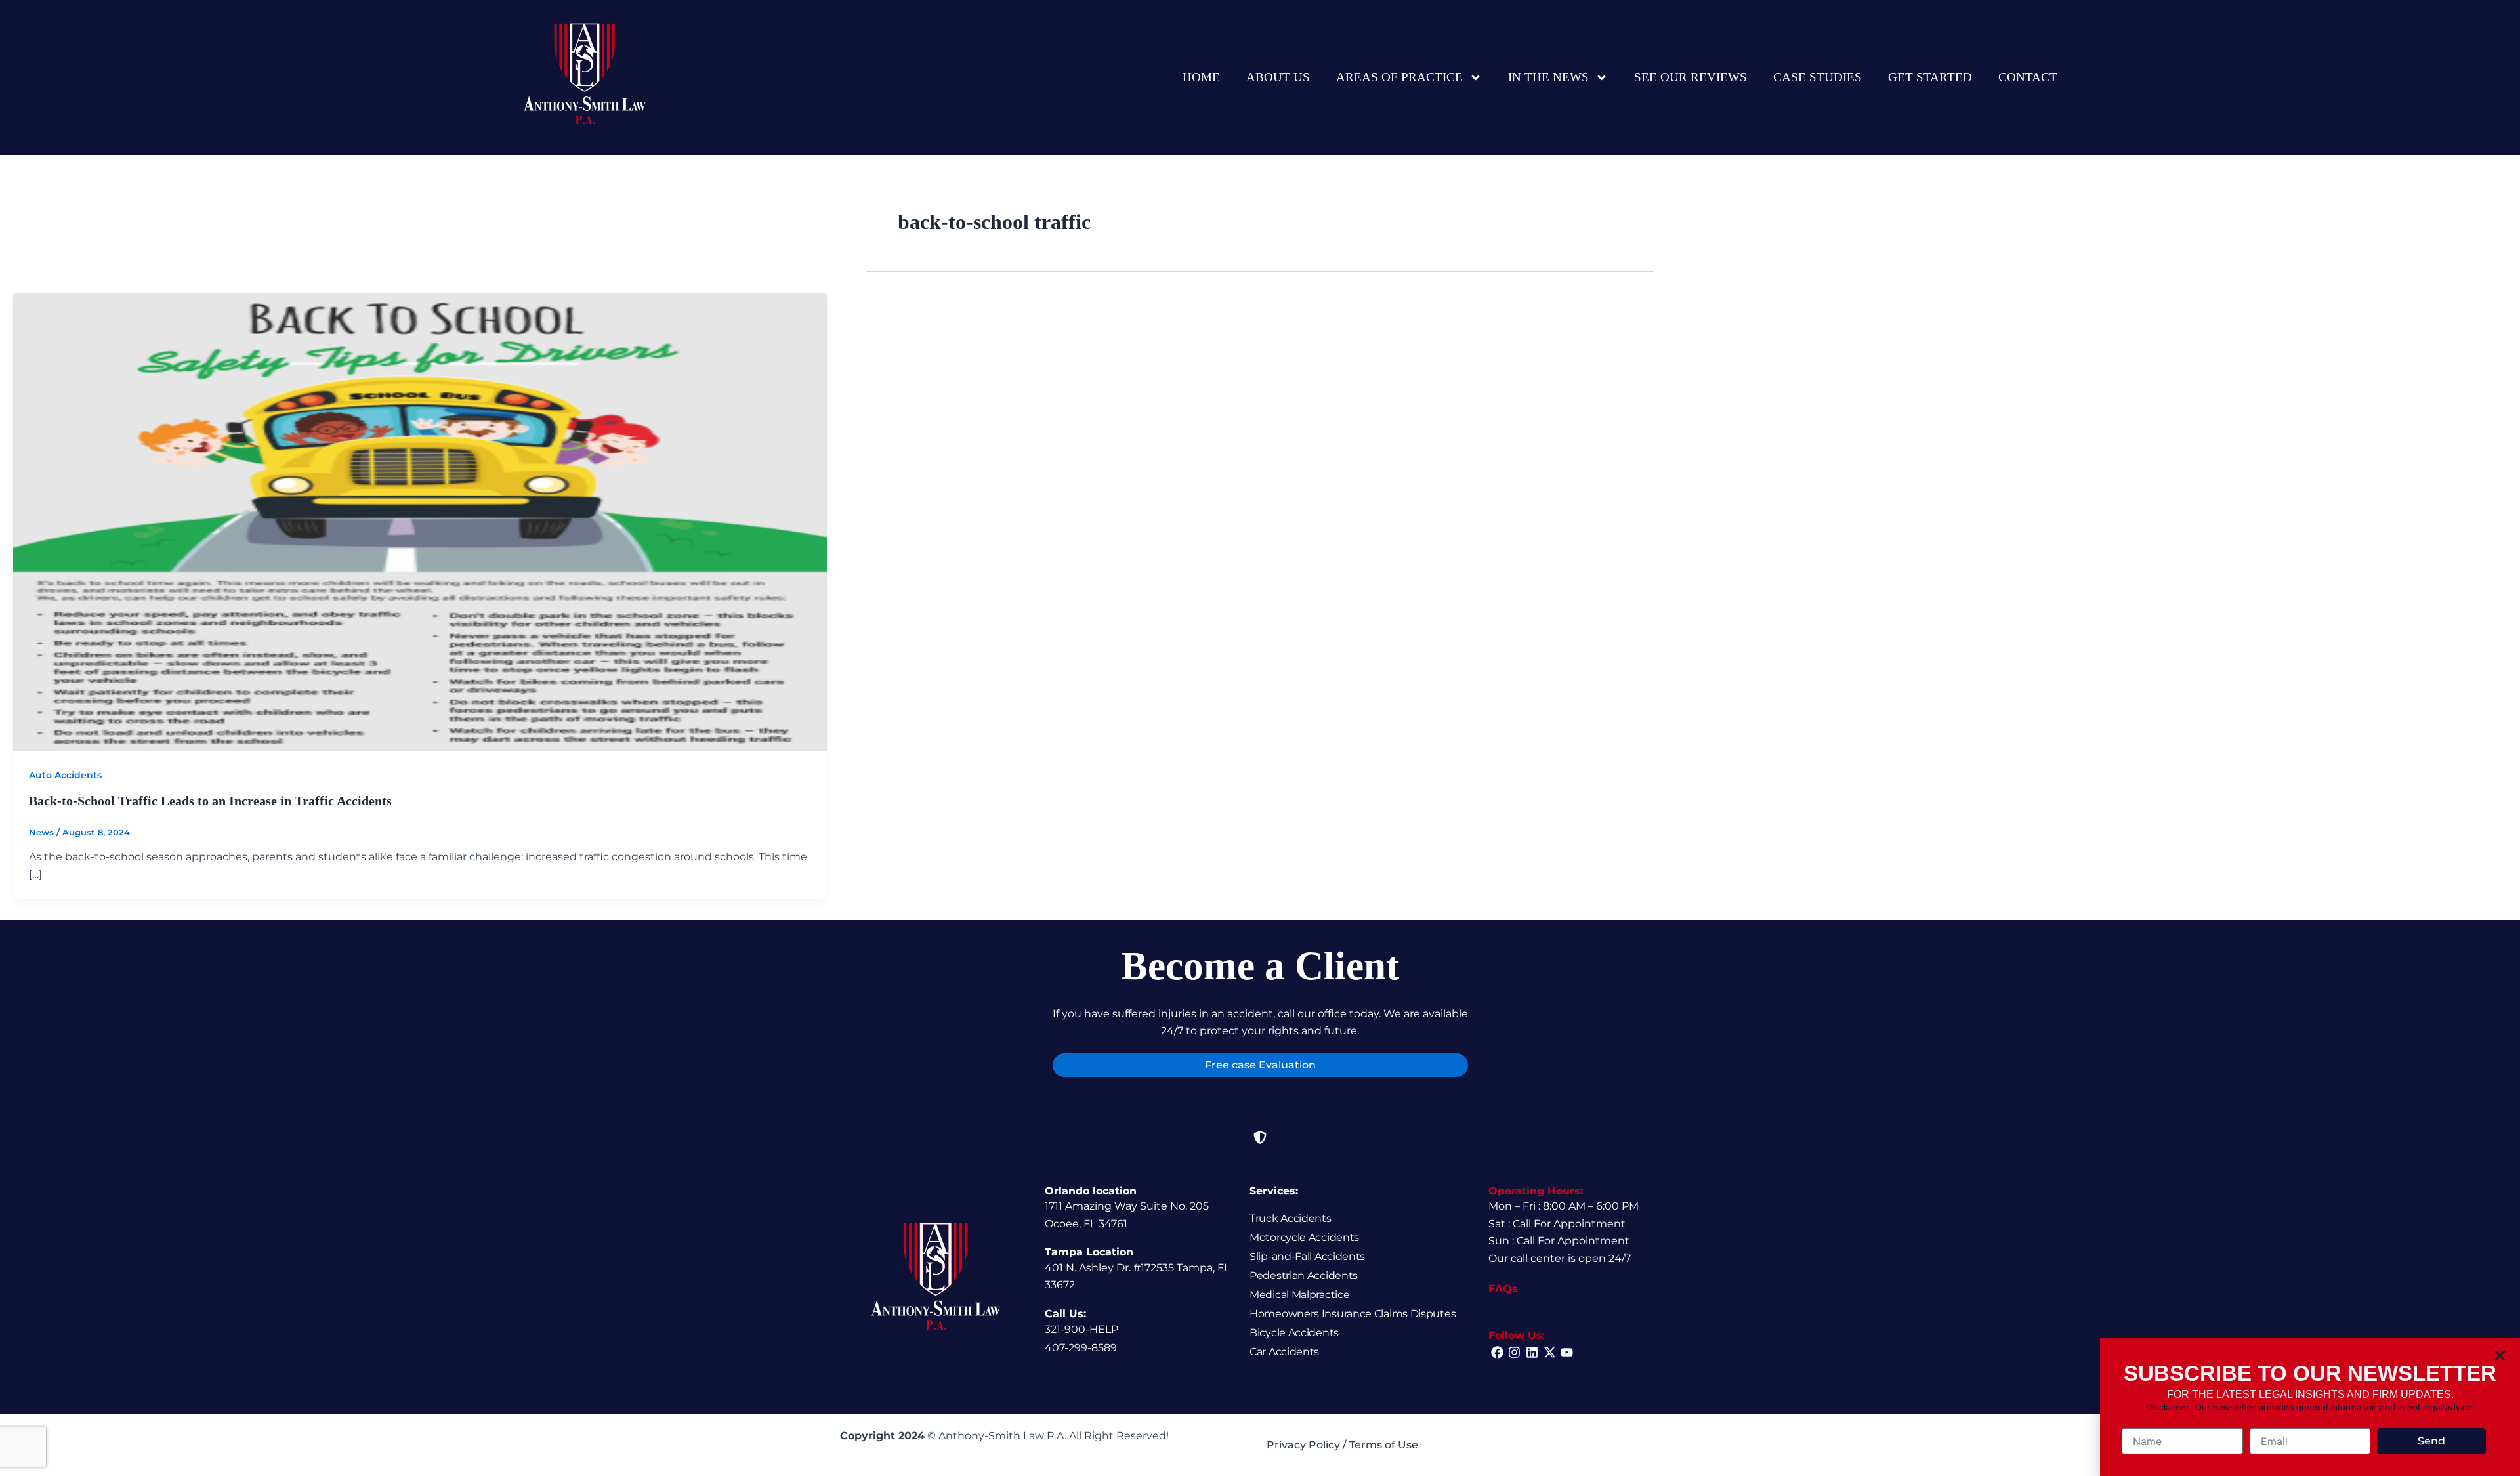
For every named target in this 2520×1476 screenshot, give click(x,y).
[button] (2500, 1356)
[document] (1260, 738)
